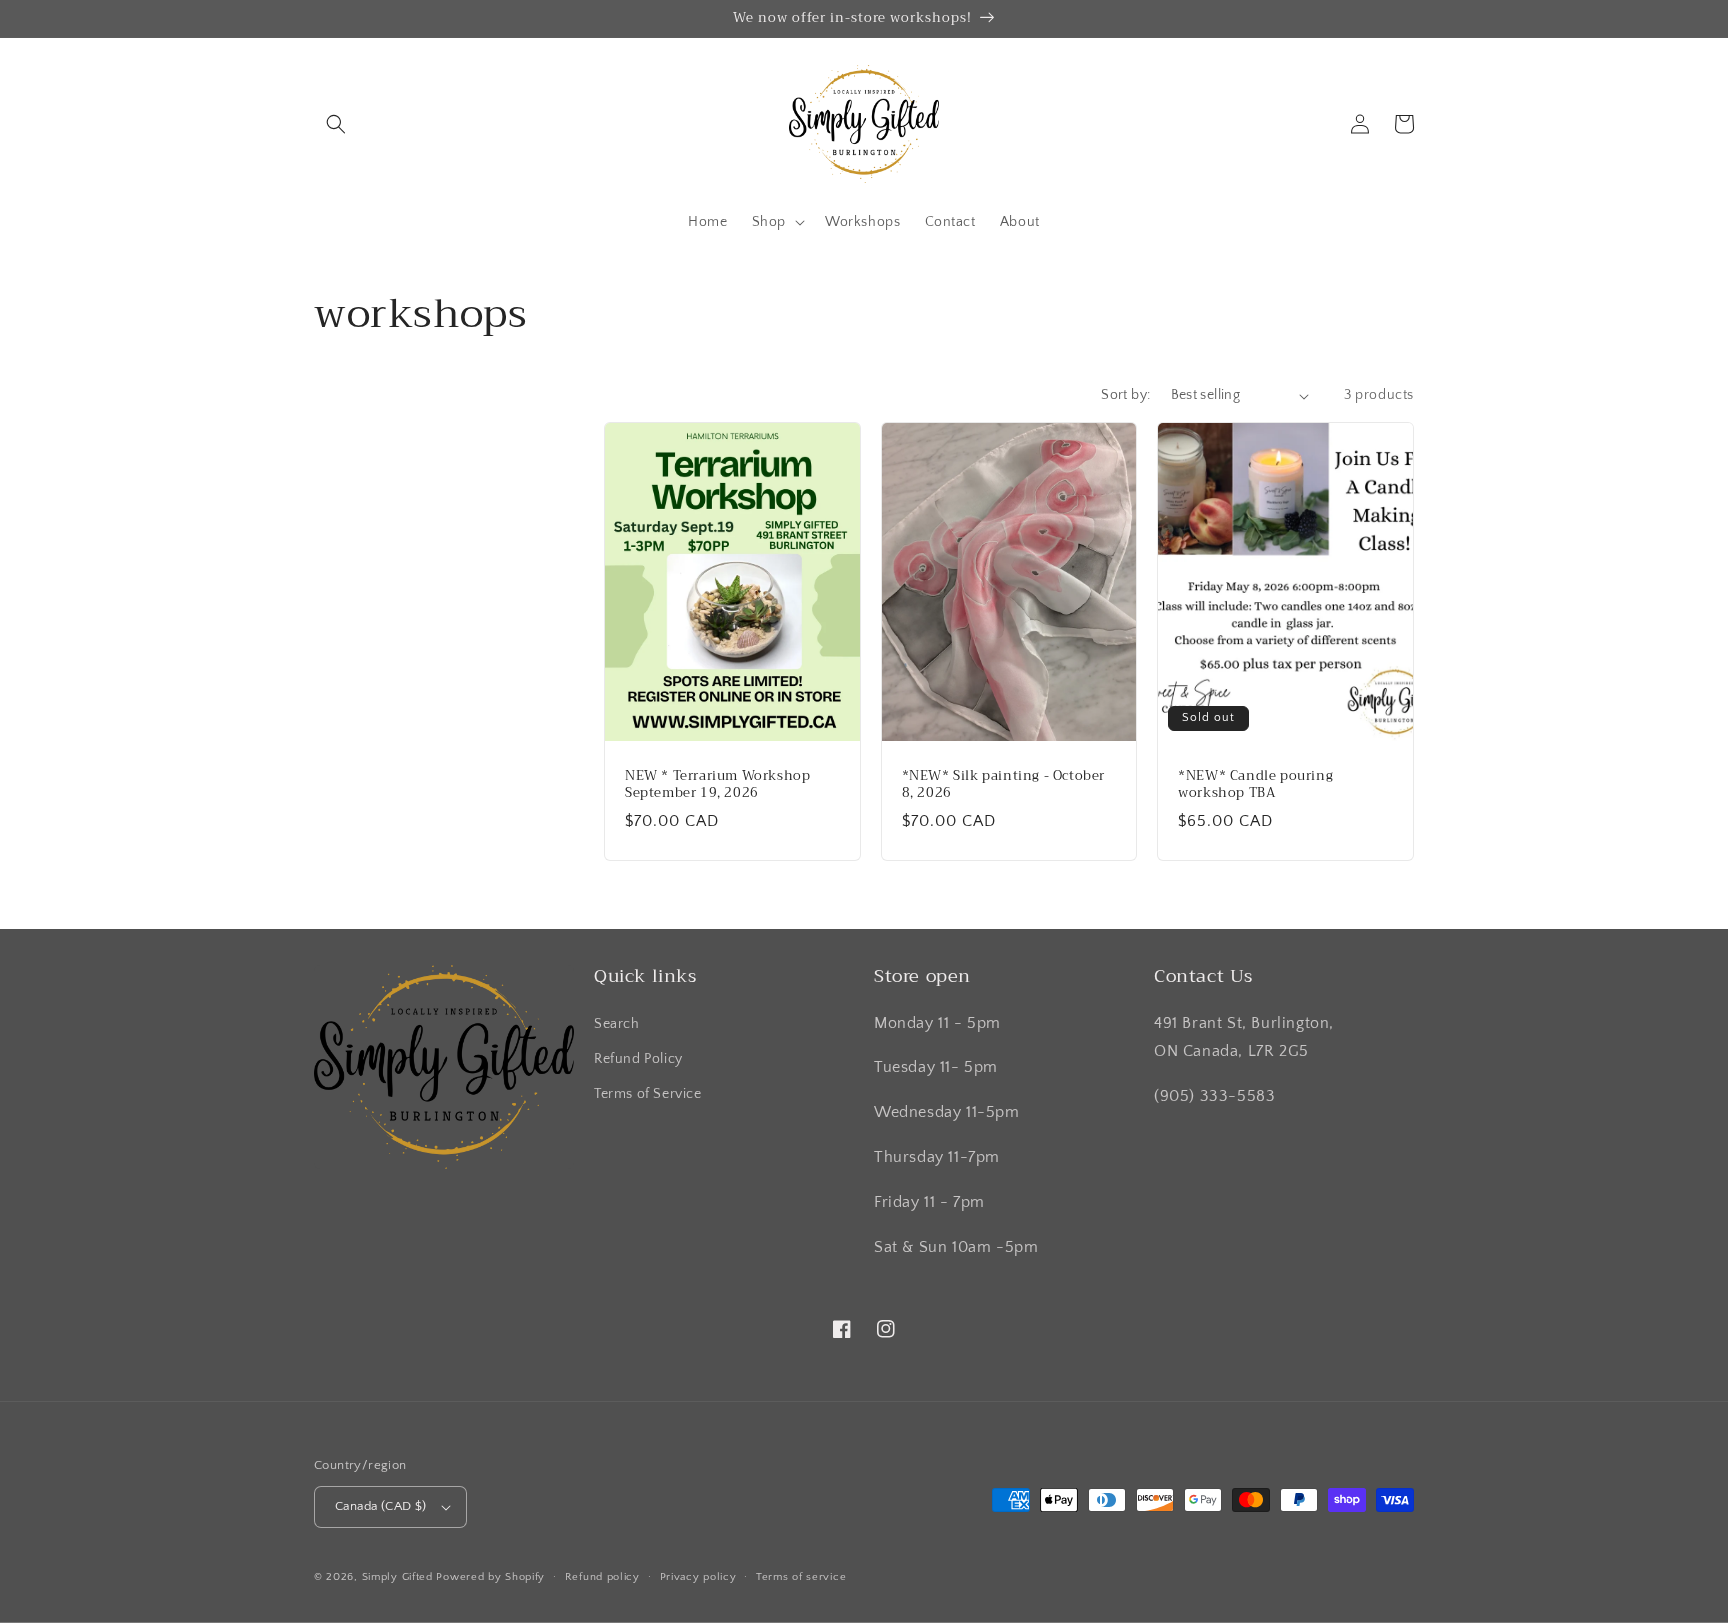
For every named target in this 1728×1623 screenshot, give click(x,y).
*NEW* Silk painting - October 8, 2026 (1003, 785)
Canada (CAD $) (381, 1506)
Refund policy (602, 1577)
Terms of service (801, 1577)
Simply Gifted (399, 1577)
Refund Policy (638, 1059)
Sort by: (1125, 395)
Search (617, 1024)
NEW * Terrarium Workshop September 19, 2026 (717, 785)
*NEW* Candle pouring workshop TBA (1255, 785)
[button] (336, 124)
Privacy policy (698, 1577)
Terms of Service (648, 1094)
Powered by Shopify (490, 1577)
